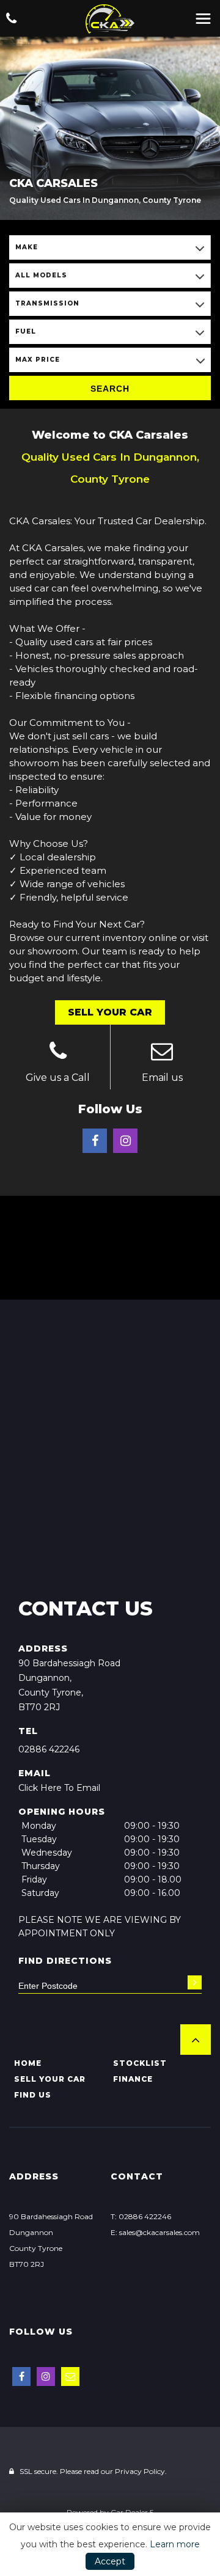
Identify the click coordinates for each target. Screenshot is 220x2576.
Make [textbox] (27, 247)
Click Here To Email (59, 1788)
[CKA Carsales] (110, 19)
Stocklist (140, 2063)
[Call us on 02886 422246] (58, 1053)
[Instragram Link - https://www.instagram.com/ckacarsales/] (125, 1141)
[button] (196, 2040)
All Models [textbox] (41, 275)
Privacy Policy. (141, 2471)
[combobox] (110, 247)
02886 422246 (49, 1749)
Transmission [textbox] (47, 303)
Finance (133, 2079)
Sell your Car (50, 2079)
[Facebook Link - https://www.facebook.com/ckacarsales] (95, 1141)
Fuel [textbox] (26, 331)
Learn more (175, 2544)
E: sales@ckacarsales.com (155, 2232)
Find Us (33, 2095)
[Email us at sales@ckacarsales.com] (163, 1053)
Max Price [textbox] (38, 360)
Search (110, 389)
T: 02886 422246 (141, 2216)
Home (28, 2063)
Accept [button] (110, 2561)
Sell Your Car (110, 1012)
